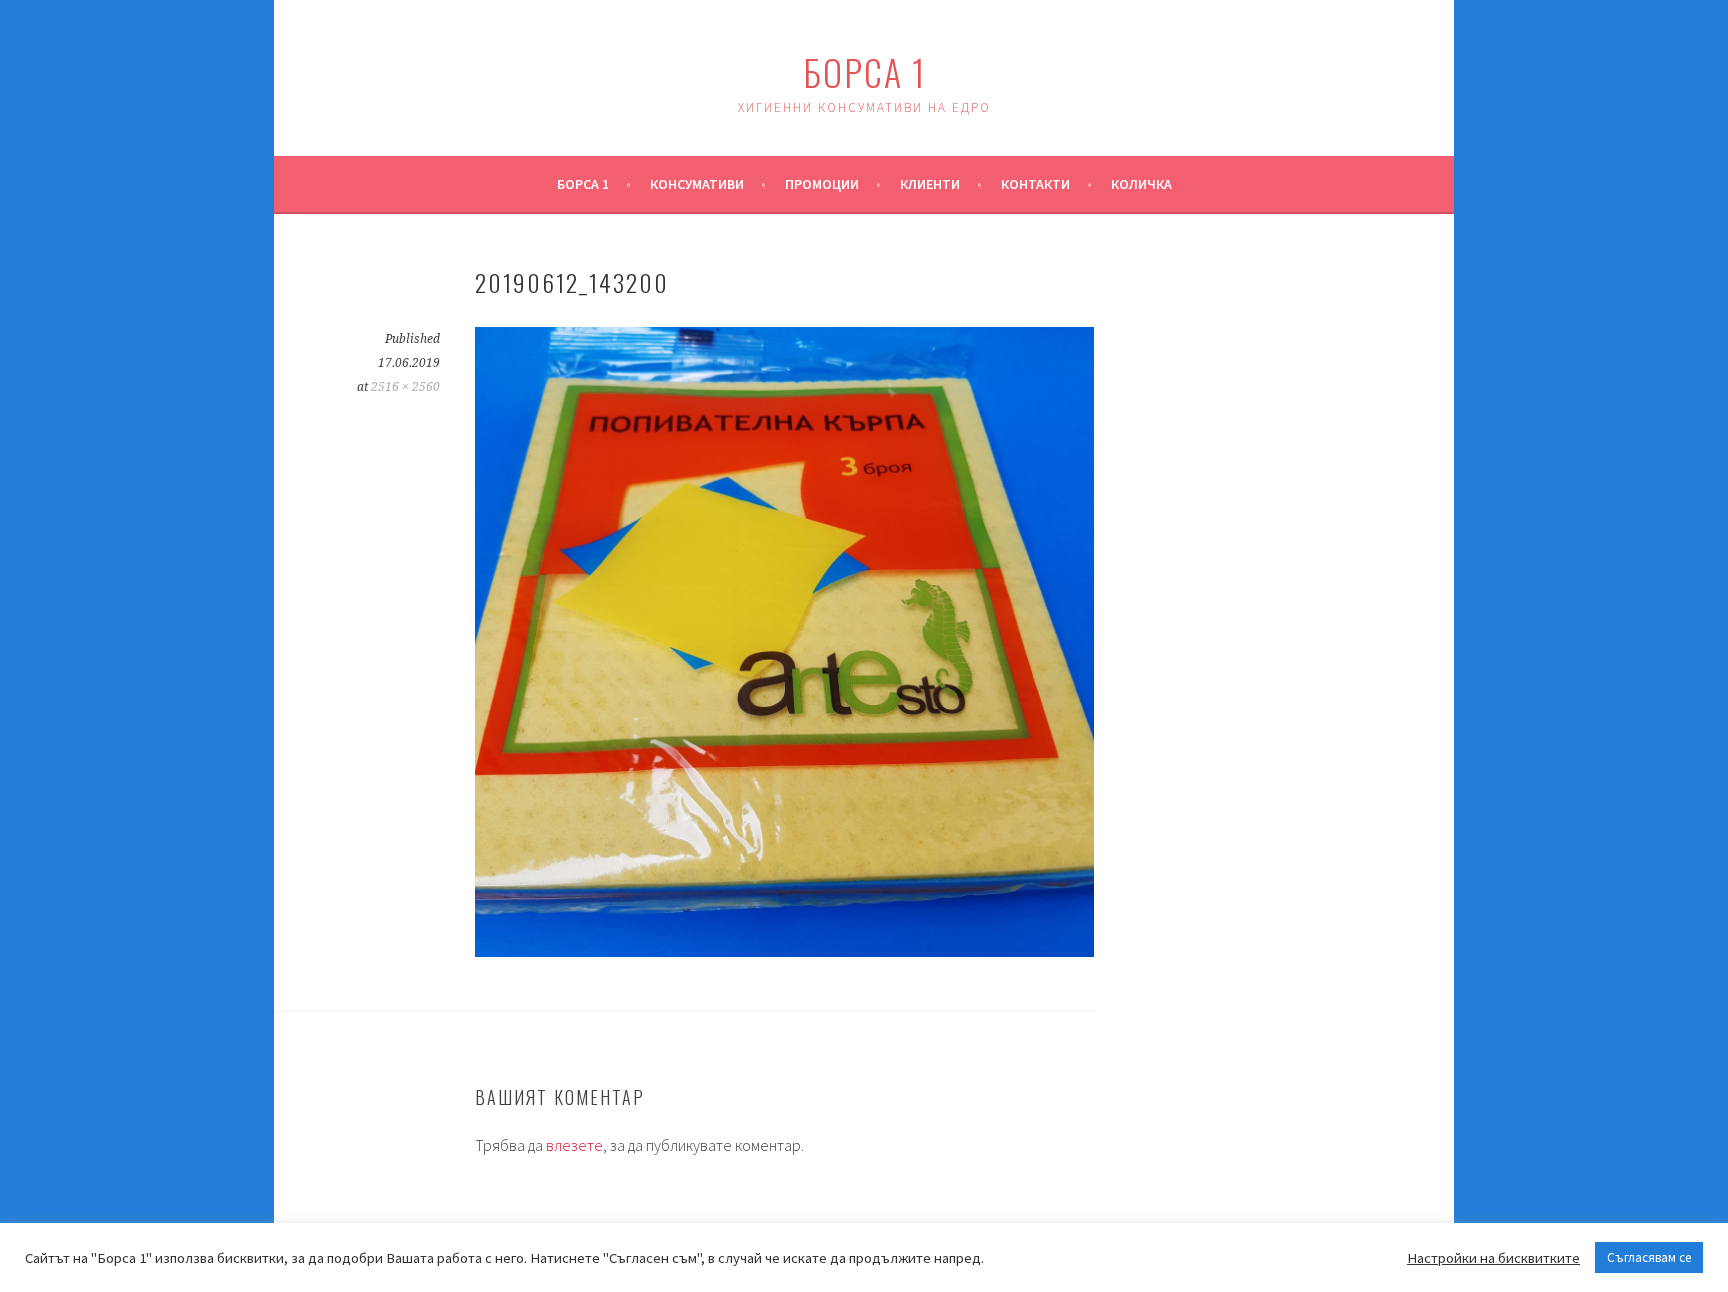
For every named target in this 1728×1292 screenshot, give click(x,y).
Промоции (822, 184)
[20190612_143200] (784, 951)
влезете (574, 1145)
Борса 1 (864, 71)
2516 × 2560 (405, 387)
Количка (1141, 184)
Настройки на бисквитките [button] (1493, 1258)
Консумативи (697, 184)
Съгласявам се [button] (1649, 1257)
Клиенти (930, 184)
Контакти (1035, 184)
